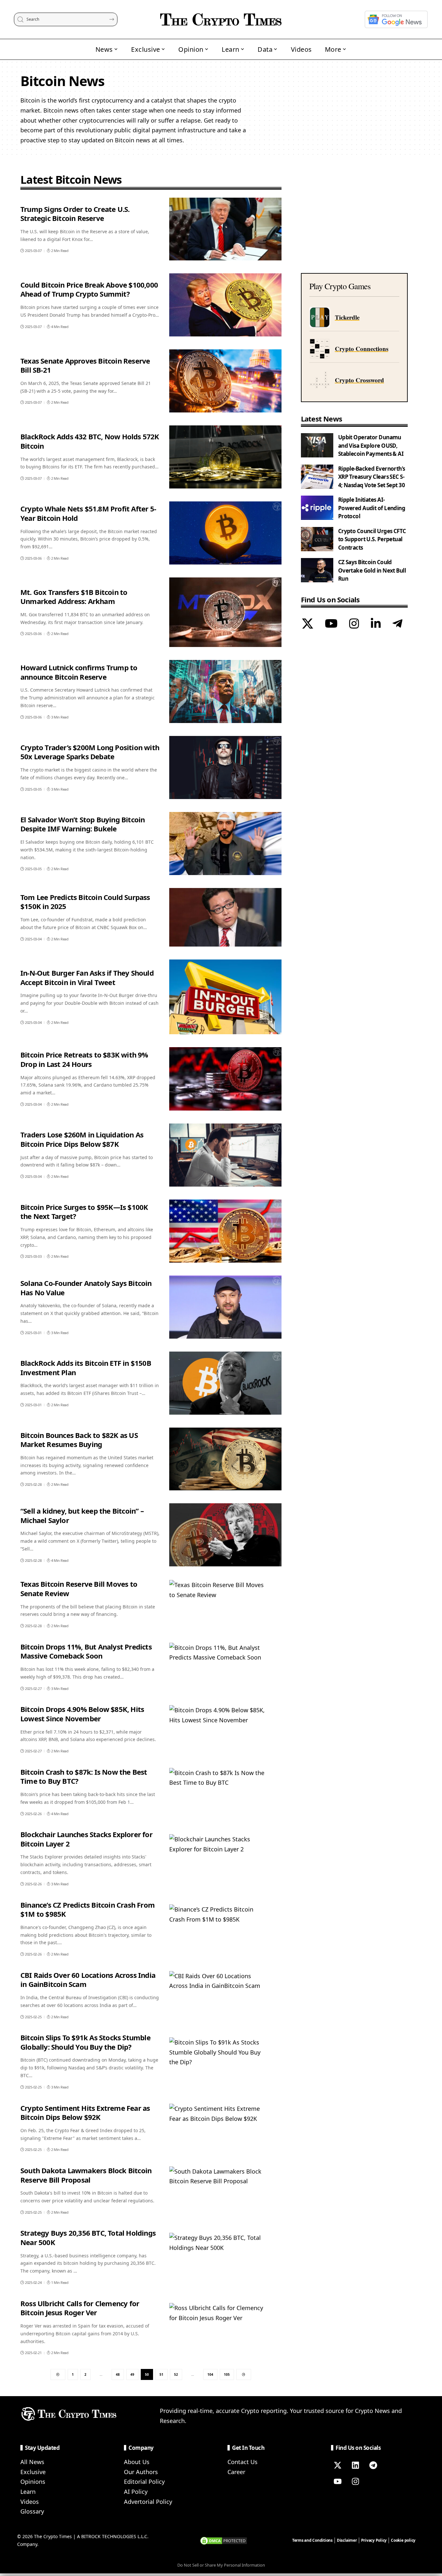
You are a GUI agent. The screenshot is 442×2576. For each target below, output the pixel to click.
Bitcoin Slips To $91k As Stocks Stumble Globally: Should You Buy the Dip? (85, 2042)
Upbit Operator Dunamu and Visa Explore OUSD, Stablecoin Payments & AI (371, 445)
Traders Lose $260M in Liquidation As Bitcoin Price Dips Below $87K (82, 1139)
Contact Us (243, 2462)
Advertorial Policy (148, 2502)
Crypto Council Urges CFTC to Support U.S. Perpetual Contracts (372, 539)
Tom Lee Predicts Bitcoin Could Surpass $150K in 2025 (85, 902)
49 (132, 2374)
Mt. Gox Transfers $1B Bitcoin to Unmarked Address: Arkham (74, 597)
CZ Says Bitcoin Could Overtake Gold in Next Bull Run (372, 570)
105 (227, 2374)
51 (161, 2374)
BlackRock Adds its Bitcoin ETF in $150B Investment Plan (86, 1368)
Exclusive (33, 2472)
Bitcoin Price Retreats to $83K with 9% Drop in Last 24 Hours (84, 1059)
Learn (28, 2492)
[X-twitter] (337, 2465)
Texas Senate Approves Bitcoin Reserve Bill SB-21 (85, 365)
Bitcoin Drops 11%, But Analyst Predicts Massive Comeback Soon (86, 1651)
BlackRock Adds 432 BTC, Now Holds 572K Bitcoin (90, 441)
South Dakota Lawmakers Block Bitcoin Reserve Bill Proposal (86, 2175)
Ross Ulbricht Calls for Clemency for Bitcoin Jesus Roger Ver (80, 2308)
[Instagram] (354, 624)
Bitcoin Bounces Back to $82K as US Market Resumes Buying (79, 1440)
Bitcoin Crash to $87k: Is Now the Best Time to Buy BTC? (84, 1776)
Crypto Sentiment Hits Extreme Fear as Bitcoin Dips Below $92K (85, 2113)
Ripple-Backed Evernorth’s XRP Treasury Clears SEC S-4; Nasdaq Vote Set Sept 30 (372, 477)
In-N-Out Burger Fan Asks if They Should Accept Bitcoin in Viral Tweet (87, 977)
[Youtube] (337, 2481)
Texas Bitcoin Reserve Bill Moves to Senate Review (79, 1589)
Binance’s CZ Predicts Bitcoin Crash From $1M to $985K (88, 1909)
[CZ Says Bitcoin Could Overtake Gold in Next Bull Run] (317, 570)
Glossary (32, 2511)
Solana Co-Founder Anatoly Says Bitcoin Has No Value (86, 1288)
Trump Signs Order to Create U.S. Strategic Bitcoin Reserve (75, 214)
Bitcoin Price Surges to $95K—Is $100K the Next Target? (84, 1212)
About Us (137, 2462)
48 (118, 2374)
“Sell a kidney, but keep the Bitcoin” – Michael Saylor (82, 1515)
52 (176, 2374)
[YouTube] (331, 624)
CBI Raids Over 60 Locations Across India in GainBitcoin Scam (88, 1980)
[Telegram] (398, 624)
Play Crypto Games (340, 286)
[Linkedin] (355, 2465)
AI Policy (136, 2492)
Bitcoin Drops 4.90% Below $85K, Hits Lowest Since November (82, 1714)
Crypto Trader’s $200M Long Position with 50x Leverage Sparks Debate (90, 752)
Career (236, 2472)
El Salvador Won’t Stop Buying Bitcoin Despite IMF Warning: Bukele (83, 824)
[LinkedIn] (376, 624)
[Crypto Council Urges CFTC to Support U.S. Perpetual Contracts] (317, 539)
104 (210, 2374)
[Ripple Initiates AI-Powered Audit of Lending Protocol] (317, 508)
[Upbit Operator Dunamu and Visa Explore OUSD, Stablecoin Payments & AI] (317, 445)
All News (32, 2462)
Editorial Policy (144, 2482)
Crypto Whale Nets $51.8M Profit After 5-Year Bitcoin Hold (88, 513)
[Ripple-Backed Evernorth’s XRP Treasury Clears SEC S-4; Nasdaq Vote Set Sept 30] (317, 477)
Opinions (33, 2482)
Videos (30, 2502)
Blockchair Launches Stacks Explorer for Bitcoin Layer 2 (86, 1839)
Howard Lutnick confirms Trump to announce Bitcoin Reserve (79, 672)
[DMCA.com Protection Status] (224, 2540)
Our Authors (141, 2472)
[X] (308, 624)
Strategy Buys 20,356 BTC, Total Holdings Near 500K (88, 2237)
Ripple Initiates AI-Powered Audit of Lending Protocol (372, 508)
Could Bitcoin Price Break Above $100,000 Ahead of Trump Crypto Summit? (89, 289)
